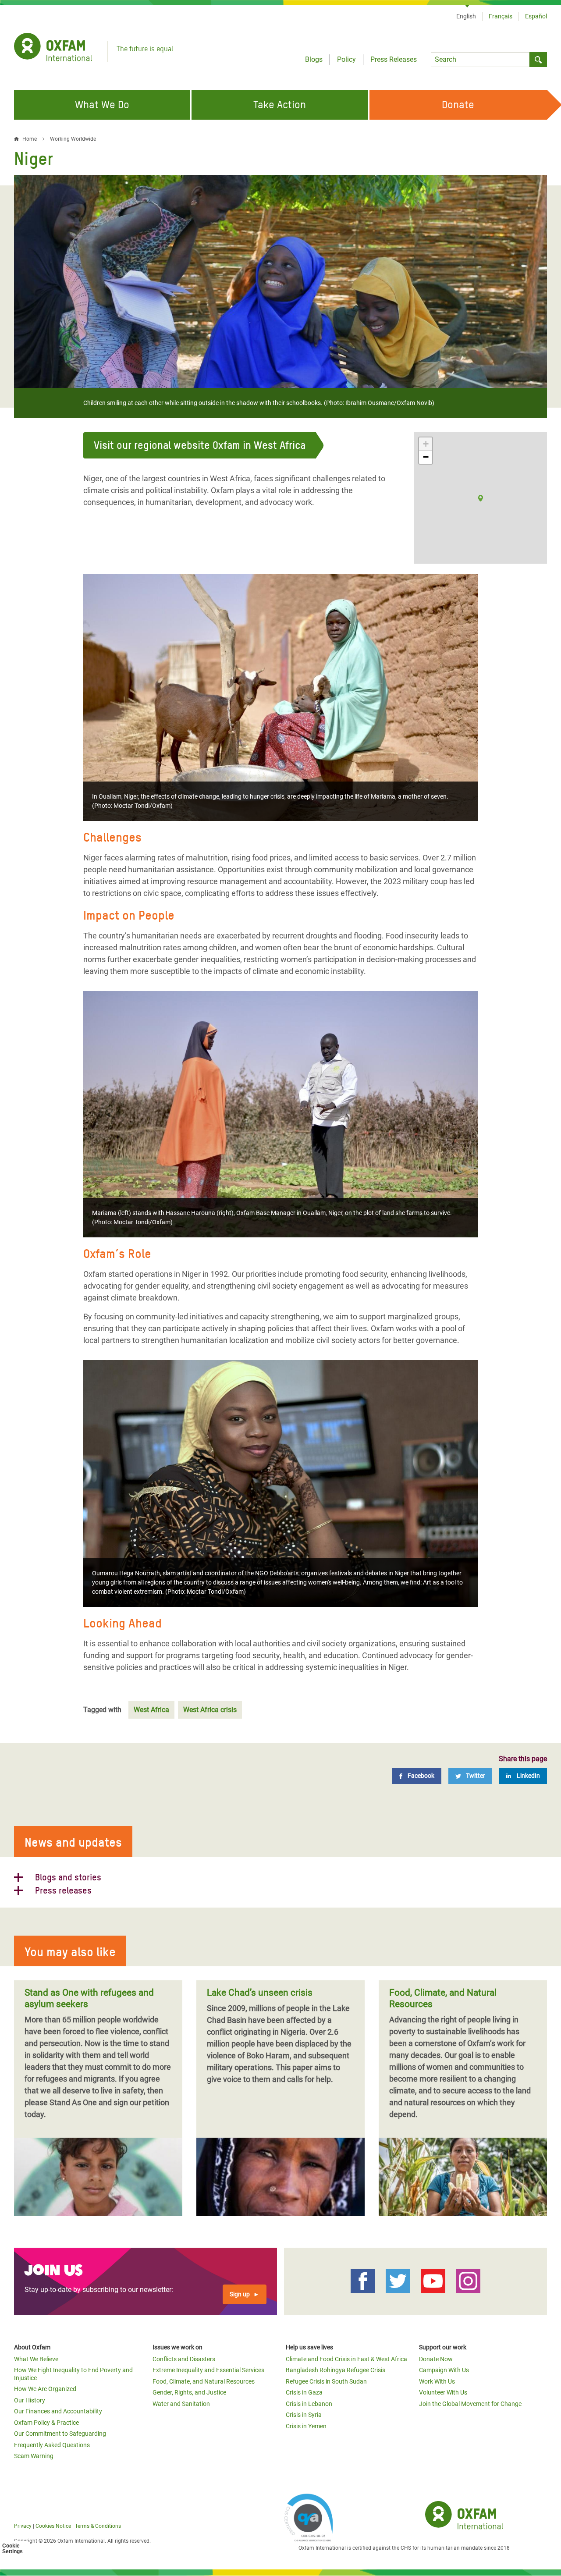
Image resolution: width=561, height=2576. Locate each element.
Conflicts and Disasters (184, 2359)
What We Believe (36, 2359)
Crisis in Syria (304, 2415)
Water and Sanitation (181, 2404)
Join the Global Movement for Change (470, 2404)
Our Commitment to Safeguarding (60, 2434)
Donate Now (436, 2359)
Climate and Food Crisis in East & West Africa (346, 2359)
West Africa (151, 1710)
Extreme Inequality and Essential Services (208, 2370)
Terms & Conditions (98, 2526)
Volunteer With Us (443, 2392)
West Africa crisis (210, 1710)
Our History (30, 2400)
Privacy (23, 2526)
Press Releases (394, 59)
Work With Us (437, 2381)
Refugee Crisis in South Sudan (326, 2381)
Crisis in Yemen (306, 2426)
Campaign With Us (444, 2370)
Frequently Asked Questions (52, 2445)
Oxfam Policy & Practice (46, 2423)
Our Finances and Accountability (58, 2411)
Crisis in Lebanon (309, 2404)
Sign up (240, 2294)
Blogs (314, 59)
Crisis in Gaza (304, 2392)
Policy (346, 59)
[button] (481, 498)
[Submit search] (538, 60)
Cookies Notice (53, 2526)
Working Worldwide (73, 139)
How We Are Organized (45, 2389)
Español (536, 16)
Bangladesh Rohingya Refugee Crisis (336, 2370)
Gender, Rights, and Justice (189, 2392)
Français (501, 16)
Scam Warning (34, 2456)
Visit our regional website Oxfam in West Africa (200, 445)
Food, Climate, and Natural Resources (204, 2381)
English (466, 16)
